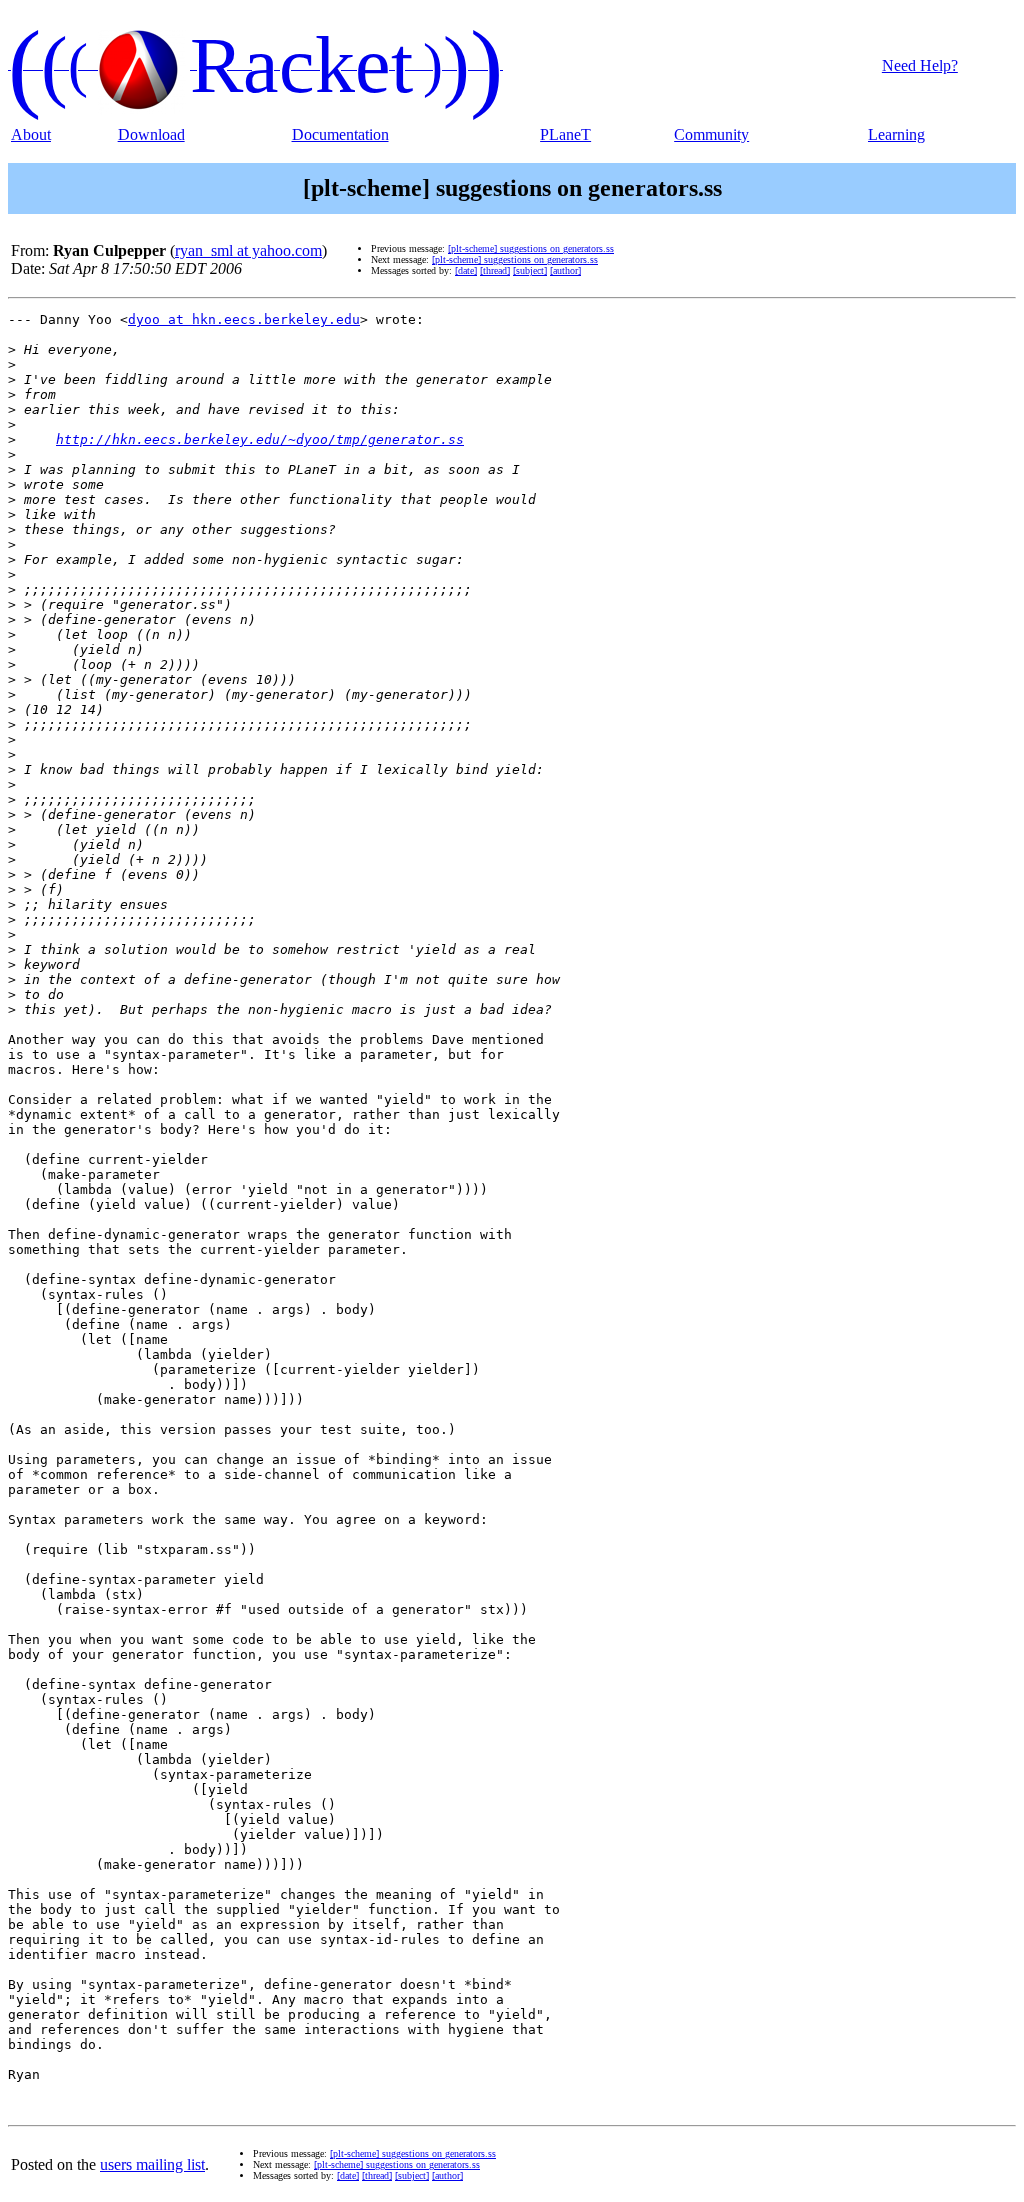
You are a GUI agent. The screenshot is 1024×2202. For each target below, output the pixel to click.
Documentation (340, 134)
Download (151, 134)
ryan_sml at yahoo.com (248, 250)
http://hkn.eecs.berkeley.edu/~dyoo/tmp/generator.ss (260, 439)
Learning (896, 134)
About (31, 134)
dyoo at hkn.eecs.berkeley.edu (244, 319)
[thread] (495, 270)
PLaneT (565, 134)
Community (711, 134)
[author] (565, 270)
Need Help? (920, 65)
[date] (466, 270)
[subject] (530, 270)
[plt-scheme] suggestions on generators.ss (531, 248)
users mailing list (152, 2164)
